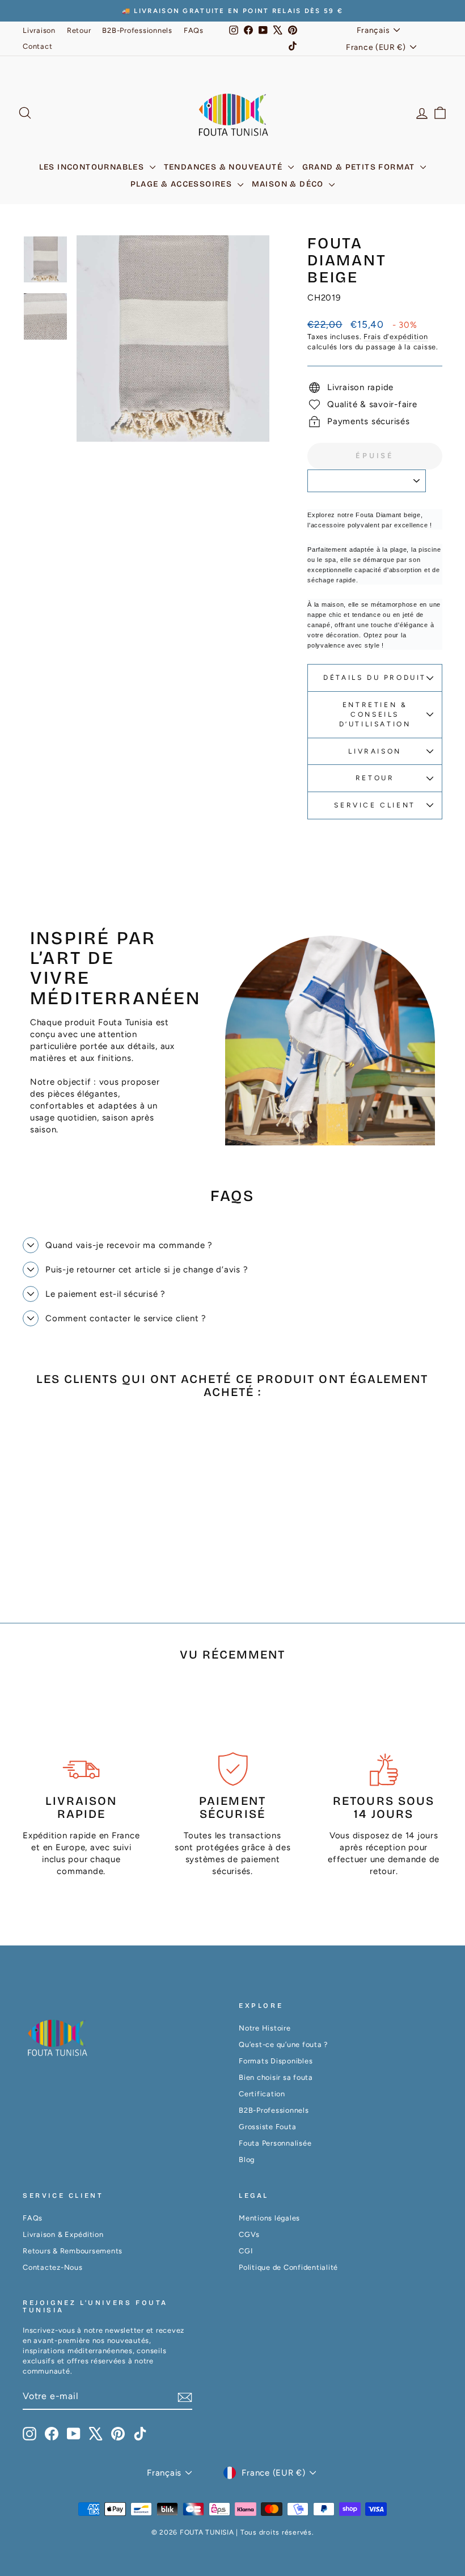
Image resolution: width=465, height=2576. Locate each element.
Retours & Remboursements (73, 2251)
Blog (247, 2160)
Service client (375, 805)
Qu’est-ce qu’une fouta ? (283, 2044)
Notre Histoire (265, 2028)
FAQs (194, 30)
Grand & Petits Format (360, 167)
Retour (79, 30)
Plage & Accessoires (183, 184)
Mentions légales (269, 2218)
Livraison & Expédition (63, 2234)
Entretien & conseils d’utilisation (375, 714)
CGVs (249, 2234)
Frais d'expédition (396, 337)
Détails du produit (375, 678)
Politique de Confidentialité (288, 2267)
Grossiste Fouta (267, 2127)
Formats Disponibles (276, 2061)
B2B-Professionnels (137, 30)
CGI (246, 2251)
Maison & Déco (289, 184)
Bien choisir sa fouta (276, 2077)
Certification (262, 2094)
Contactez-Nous (53, 2267)
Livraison (39, 30)
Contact (37, 46)
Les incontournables (93, 167)
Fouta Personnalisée (275, 2143)
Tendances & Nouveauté (225, 167)
